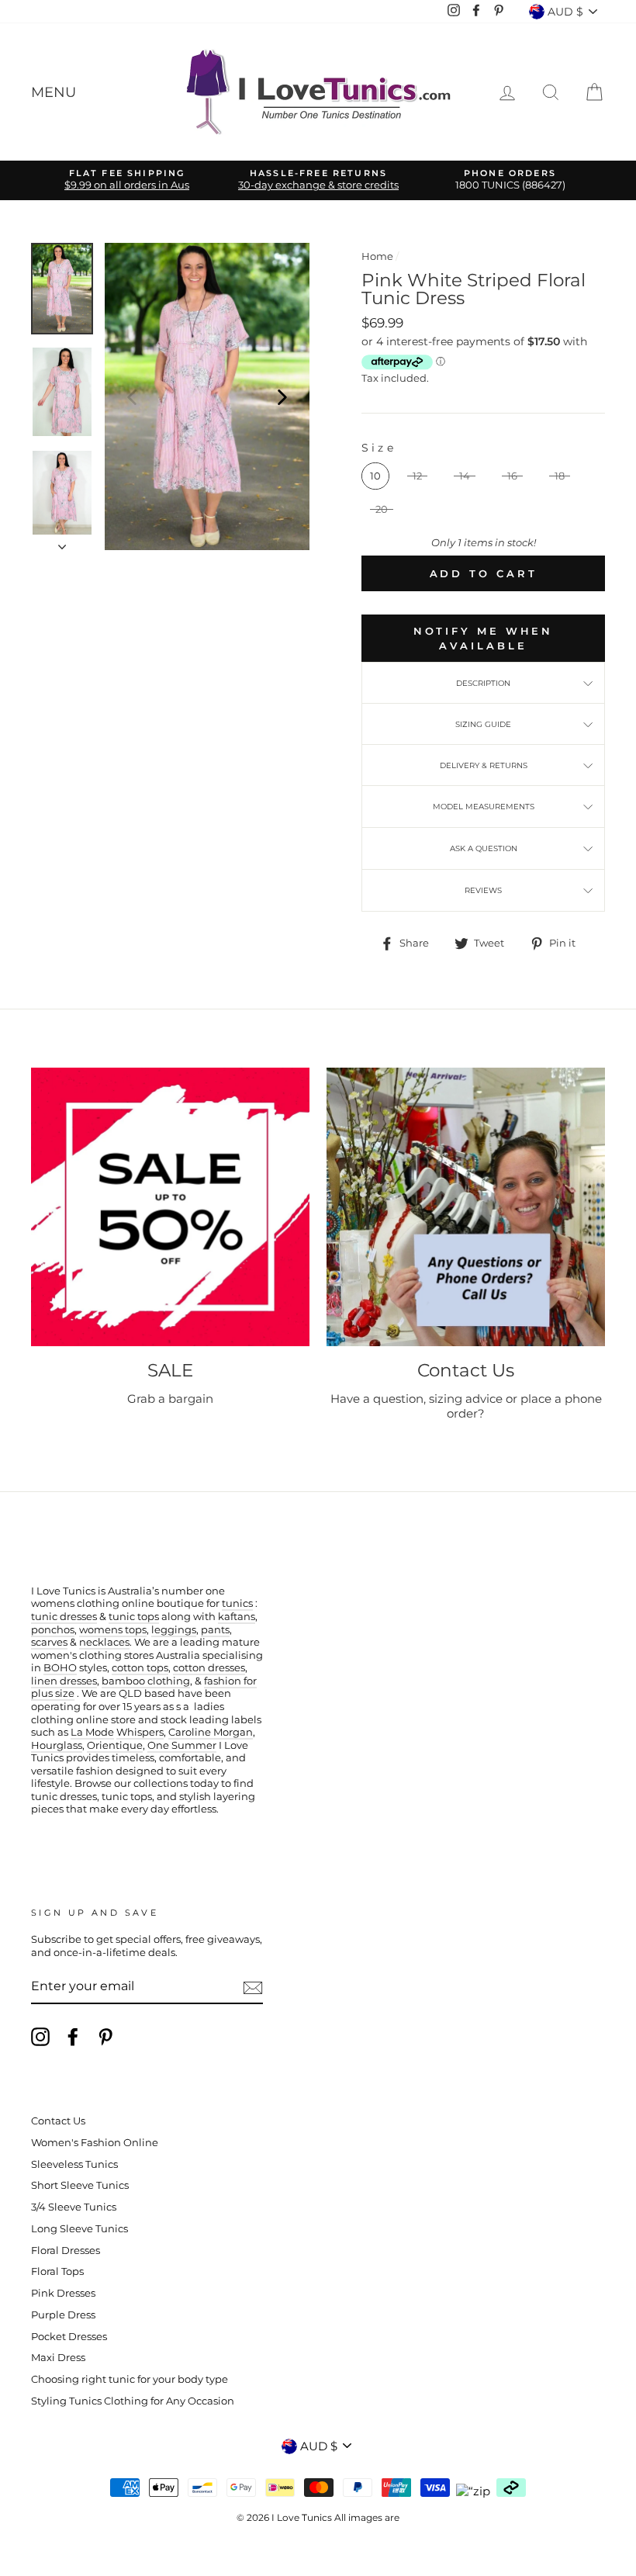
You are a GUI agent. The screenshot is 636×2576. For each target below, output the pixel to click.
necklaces (104, 1642)
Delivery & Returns (484, 765)
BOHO (60, 1668)
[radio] (375, 476)
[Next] (282, 396)
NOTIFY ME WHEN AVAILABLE (484, 638)
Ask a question (484, 848)
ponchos (53, 1630)
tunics (237, 1603)
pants (215, 1630)
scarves (49, 1642)
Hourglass (57, 1745)
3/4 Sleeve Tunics (74, 2207)
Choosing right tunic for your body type (130, 2379)
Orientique (115, 1745)
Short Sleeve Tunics (80, 2185)
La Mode (92, 1732)
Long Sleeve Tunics (79, 2229)
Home (377, 256)
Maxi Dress (58, 2358)
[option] (127, 180)
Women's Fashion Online (95, 2143)
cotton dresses (209, 1668)
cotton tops (140, 1668)
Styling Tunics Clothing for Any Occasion (133, 2401)
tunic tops (134, 1617)
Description (483, 683)
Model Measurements (484, 807)
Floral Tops (57, 2271)
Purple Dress (63, 2315)
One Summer (182, 1745)
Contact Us (58, 2121)
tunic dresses (64, 1617)
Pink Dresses (63, 2293)
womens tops (113, 1630)
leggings (174, 1630)
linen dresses (64, 1681)
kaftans (237, 1617)
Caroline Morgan (211, 1732)
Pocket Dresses (69, 2337)
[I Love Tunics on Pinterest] (105, 2037)
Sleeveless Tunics (74, 2164)
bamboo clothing (146, 1681)
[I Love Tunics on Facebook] (73, 2037)
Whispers (140, 1732)
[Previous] (132, 396)
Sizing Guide (483, 724)
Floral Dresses (66, 2251)
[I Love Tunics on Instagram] (40, 2037)
